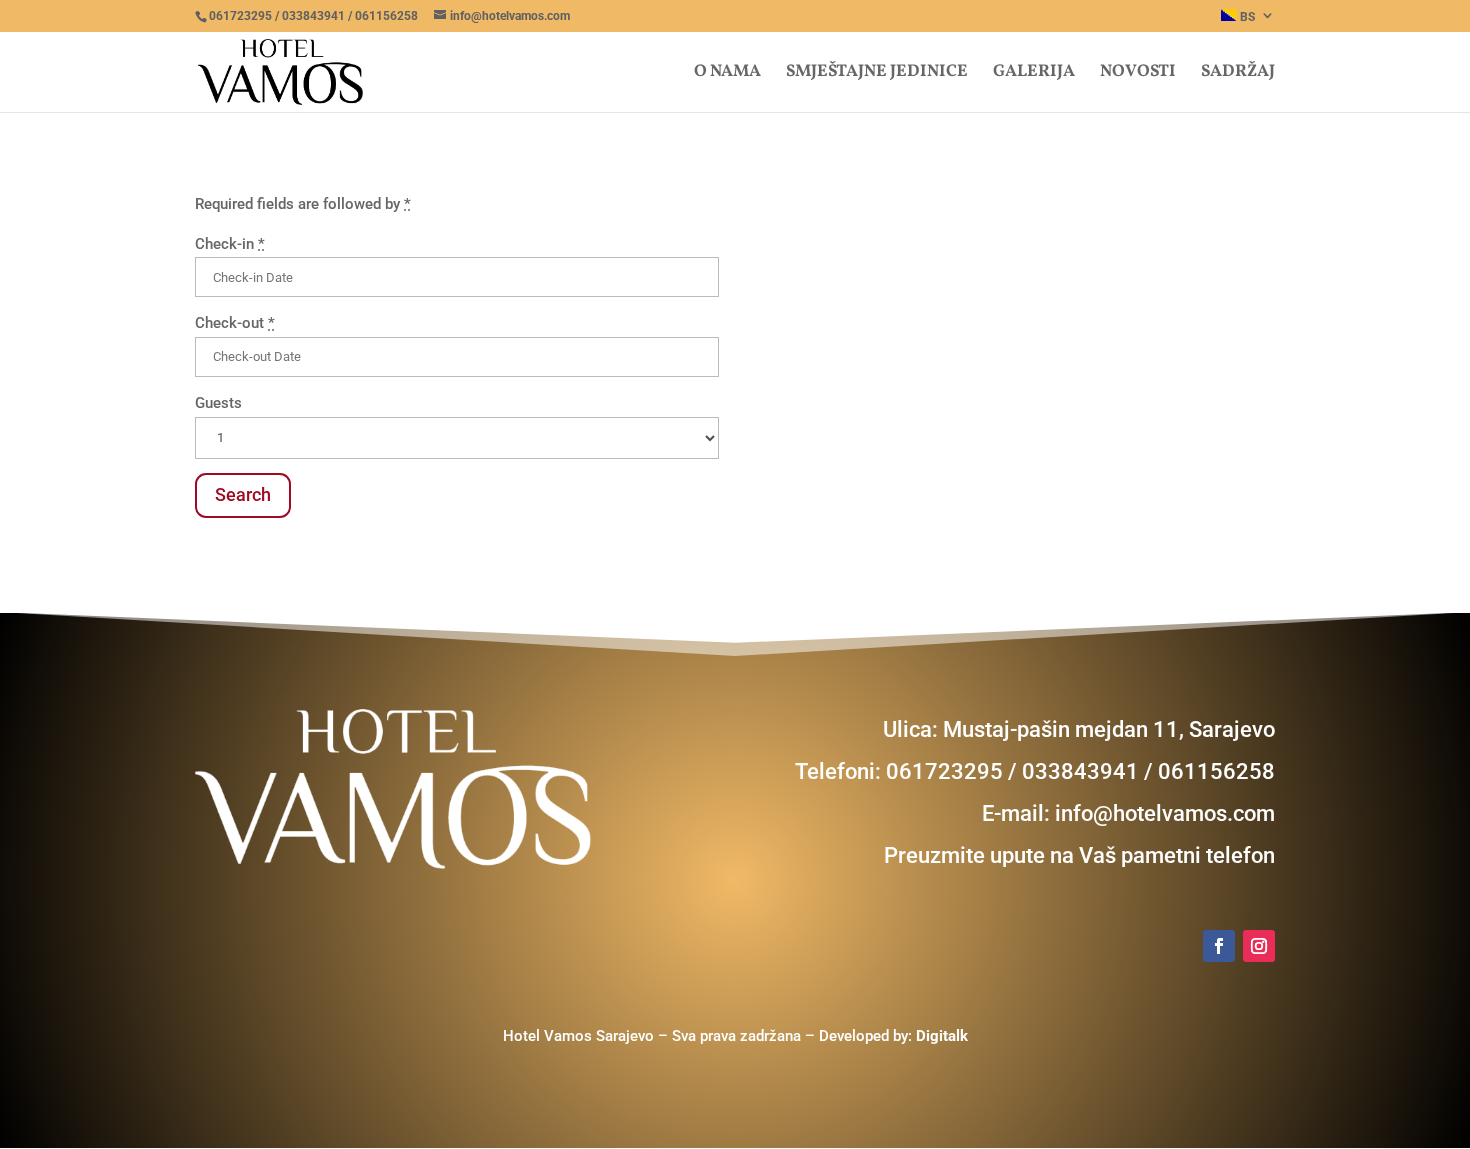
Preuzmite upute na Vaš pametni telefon (1079, 855)
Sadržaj (1238, 74)
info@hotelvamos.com (1165, 813)
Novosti (1138, 74)
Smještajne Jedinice (877, 74)
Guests (218, 403)
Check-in (230, 244)
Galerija (1034, 74)
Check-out (235, 323)
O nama (727, 74)
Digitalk (942, 1036)
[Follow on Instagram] (1259, 946)
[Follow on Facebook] (1219, 946)
